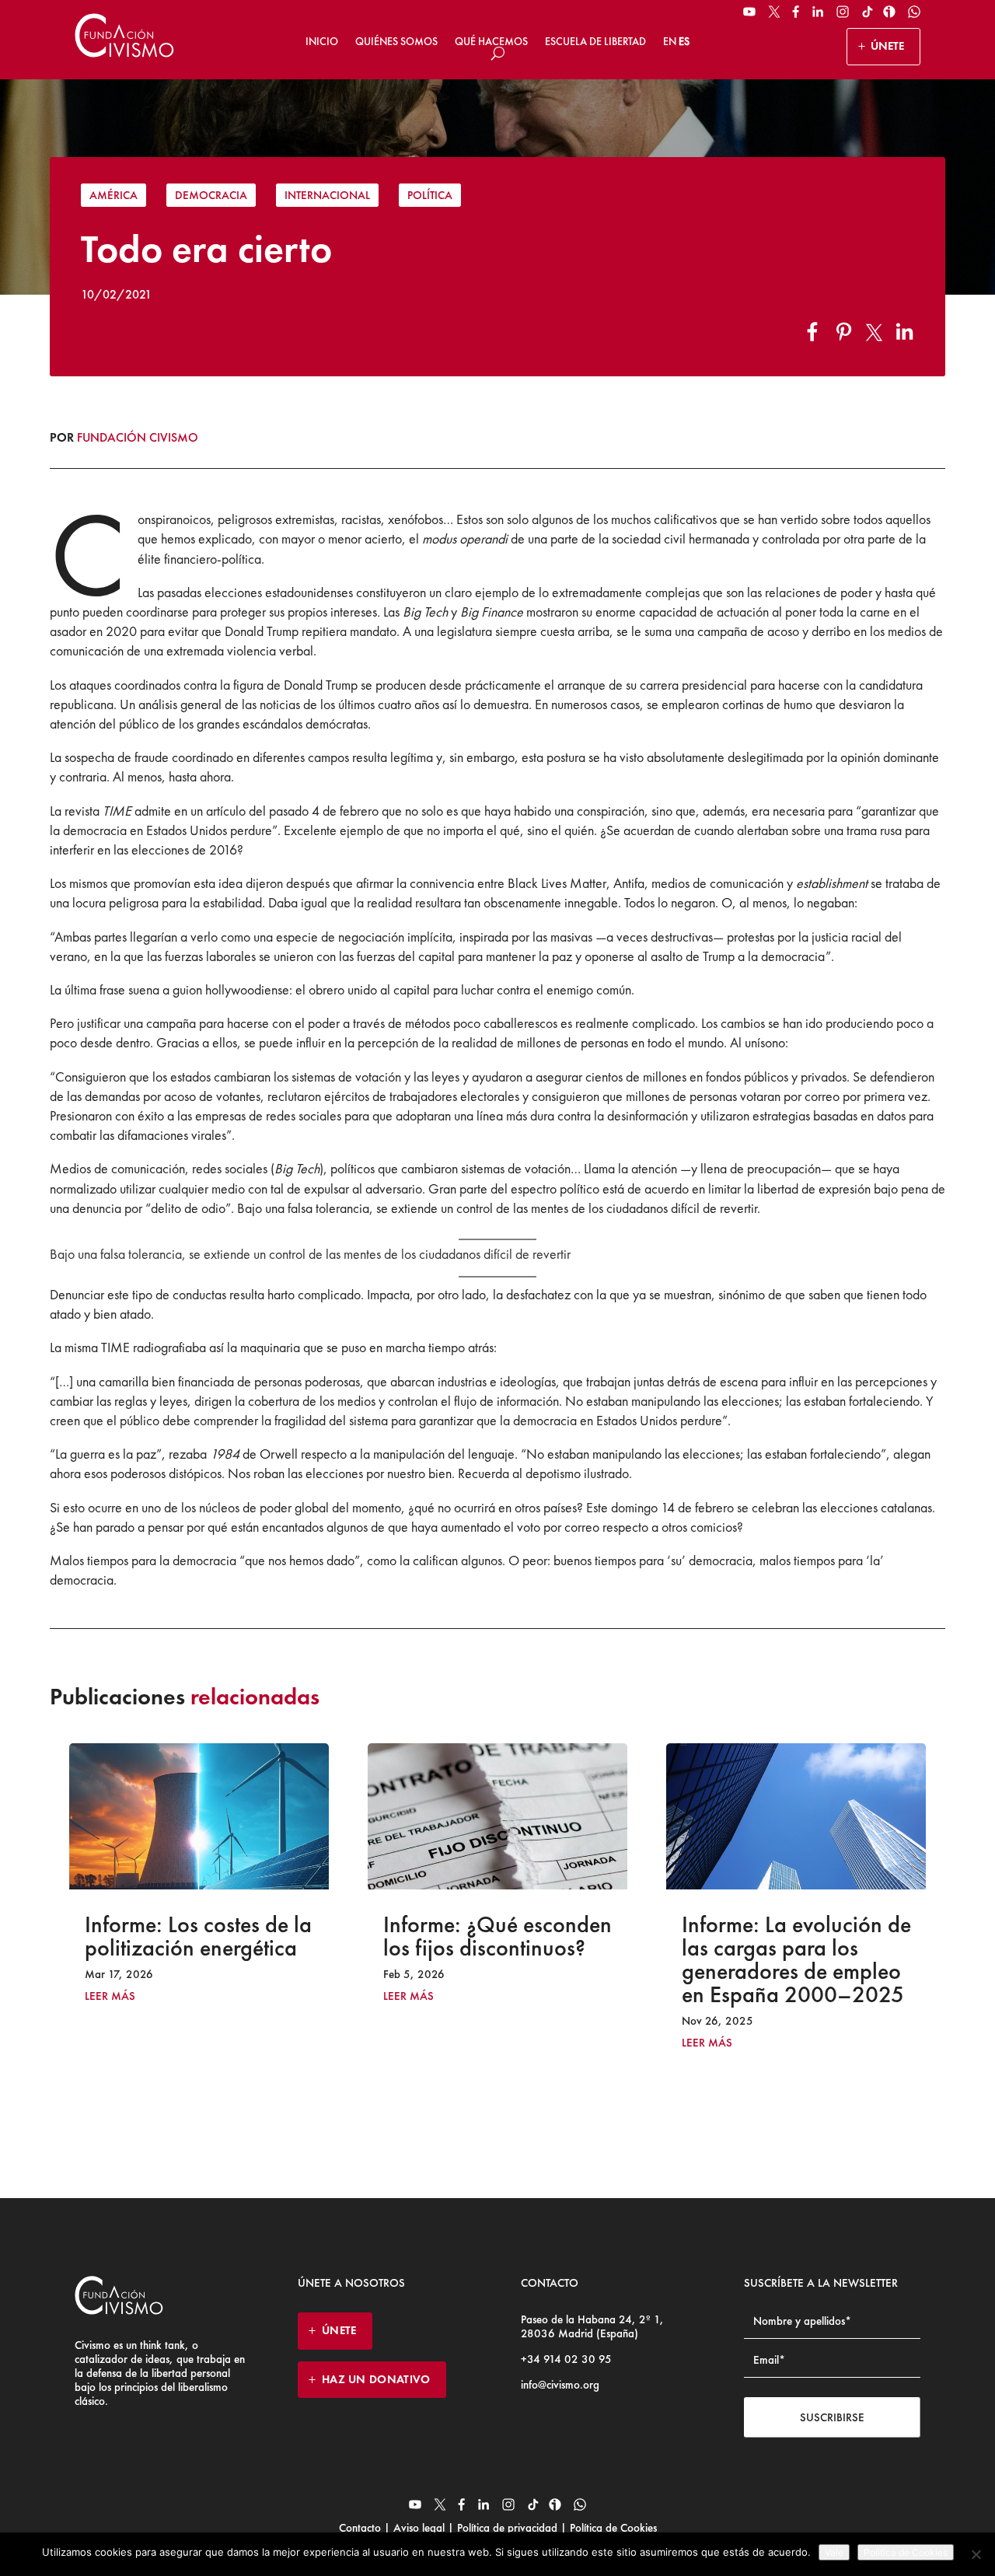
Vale (834, 2552)
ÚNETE (887, 46)
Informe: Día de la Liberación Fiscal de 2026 (803, 1936)
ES (684, 41)
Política (430, 195)
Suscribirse (832, 2417)
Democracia (211, 195)
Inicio (322, 41)
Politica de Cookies (906, 2552)
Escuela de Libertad (595, 41)
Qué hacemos (491, 41)
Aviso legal (419, 2528)
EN (670, 41)
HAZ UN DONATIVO (376, 2379)
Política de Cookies (612, 2528)
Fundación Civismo (138, 437)
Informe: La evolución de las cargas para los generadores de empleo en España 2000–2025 (498, 1959)
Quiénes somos (396, 41)
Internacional (327, 195)
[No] (976, 2554)
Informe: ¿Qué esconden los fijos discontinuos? (199, 1936)
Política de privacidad (507, 2528)
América (113, 195)
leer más (110, 1996)
